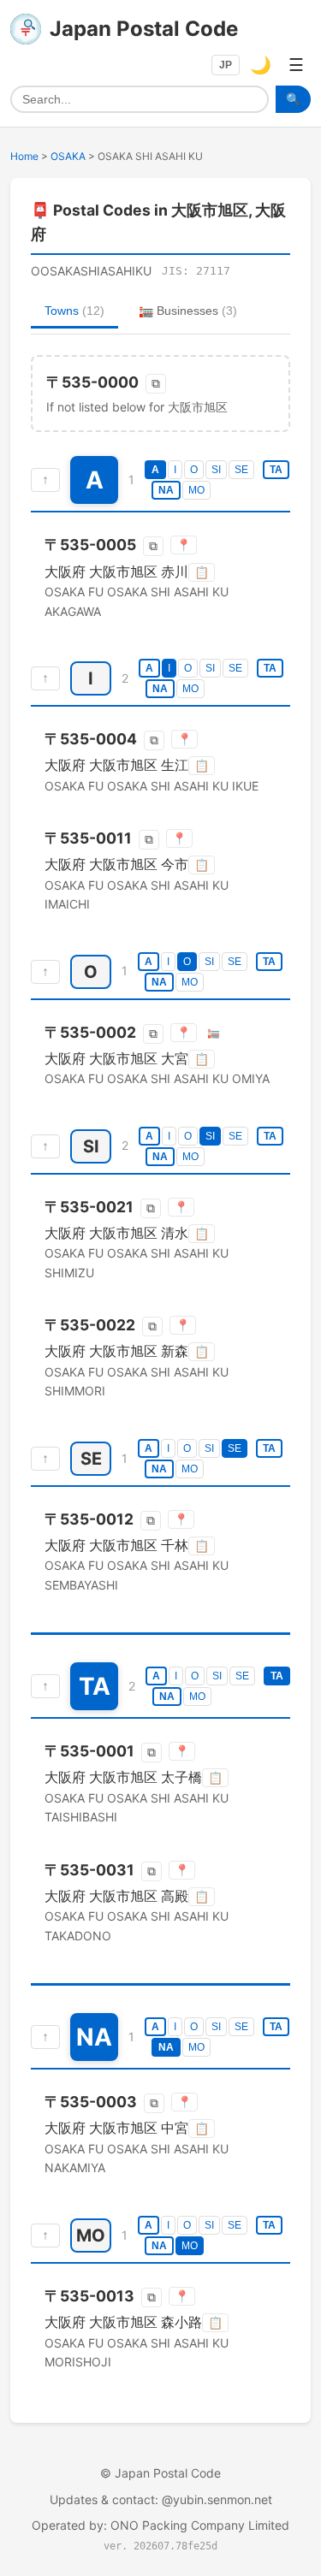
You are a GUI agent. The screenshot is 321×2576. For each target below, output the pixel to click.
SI (216, 470)
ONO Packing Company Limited (200, 2525)
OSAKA (68, 156)
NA (166, 490)
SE (241, 470)
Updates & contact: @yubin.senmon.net (161, 2499)
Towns (74, 311)
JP (226, 65)
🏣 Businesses (188, 311)
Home (24, 156)
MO (196, 490)
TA (276, 470)
